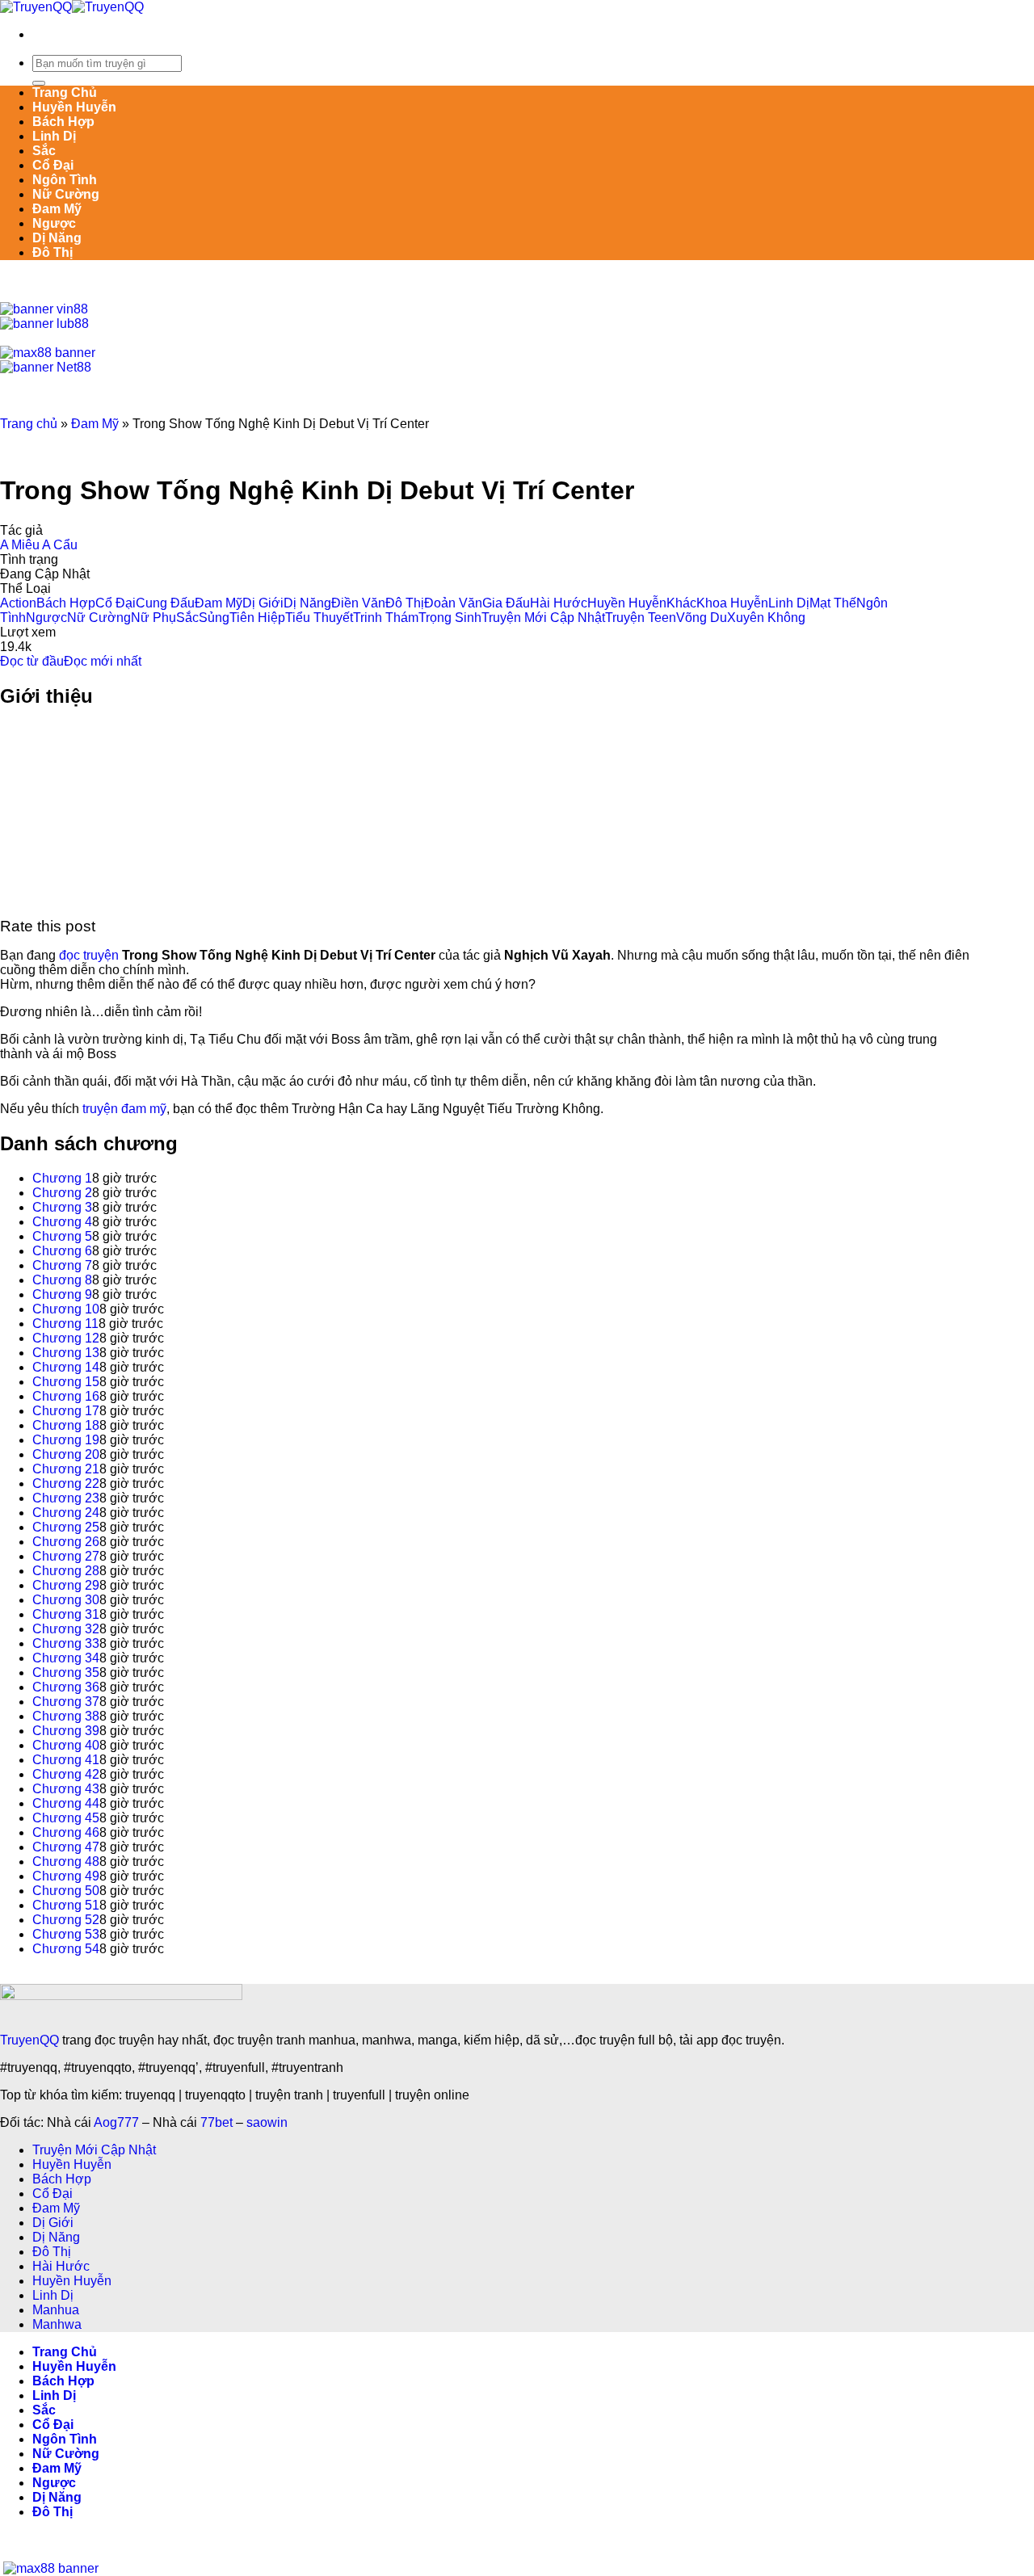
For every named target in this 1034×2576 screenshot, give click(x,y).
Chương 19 (66, 1440)
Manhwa (57, 2324)
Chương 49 (66, 1876)
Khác (681, 603)
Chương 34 (66, 1658)
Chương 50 (66, 1891)
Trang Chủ (65, 92)
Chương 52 (66, 1920)
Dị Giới (263, 603)
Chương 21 (66, 1469)
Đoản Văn (453, 603)
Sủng (214, 618)
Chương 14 (66, 1367)
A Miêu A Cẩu (39, 545)
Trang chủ (29, 424)
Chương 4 (62, 1222)
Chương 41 (66, 1760)
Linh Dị (54, 136)
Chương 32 (66, 1629)
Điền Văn (358, 603)
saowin (267, 2122)
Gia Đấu (506, 603)
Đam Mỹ (57, 209)
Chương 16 (66, 1396)
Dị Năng (57, 238)
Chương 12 (66, 1338)
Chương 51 (66, 1905)
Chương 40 (66, 1745)
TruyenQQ (29, 2040)
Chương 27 (66, 1556)
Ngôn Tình (65, 180)
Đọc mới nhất (103, 661)
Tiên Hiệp (257, 618)
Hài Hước (559, 603)
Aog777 (116, 2122)
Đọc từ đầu (32, 661)
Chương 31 (66, 1614)
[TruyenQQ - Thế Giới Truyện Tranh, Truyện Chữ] (72, 7)
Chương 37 (66, 1702)
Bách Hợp (63, 122)
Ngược (54, 223)
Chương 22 (66, 1483)
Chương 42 (66, 1774)
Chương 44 (66, 1803)
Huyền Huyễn (74, 107)
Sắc (44, 151)
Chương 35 (66, 1673)
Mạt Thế (833, 603)
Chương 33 (66, 1643)
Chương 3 (62, 1207)
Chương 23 (66, 1498)
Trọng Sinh (450, 618)
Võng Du (702, 618)
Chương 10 (66, 1309)
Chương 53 (66, 1934)
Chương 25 (66, 1527)
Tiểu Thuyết (319, 618)
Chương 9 (62, 1294)
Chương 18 (66, 1425)
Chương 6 (62, 1251)
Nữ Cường (66, 194)
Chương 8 (62, 1280)
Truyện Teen (641, 618)
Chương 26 (66, 1542)
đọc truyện (89, 955)
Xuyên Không (766, 618)
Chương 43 (66, 1789)
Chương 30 (66, 1600)
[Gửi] (39, 83)
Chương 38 (66, 1716)
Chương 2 (62, 1193)
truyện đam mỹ (124, 1109)
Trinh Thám (386, 618)
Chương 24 (66, 1513)
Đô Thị (53, 252)
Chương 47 (66, 1847)
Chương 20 (66, 1454)
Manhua (56, 2310)
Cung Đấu (165, 603)
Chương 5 (62, 1236)
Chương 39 (66, 1731)
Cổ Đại (53, 165)
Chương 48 (66, 1862)
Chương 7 (62, 1265)
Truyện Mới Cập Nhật (543, 618)
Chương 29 (66, 1585)
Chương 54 (66, 1949)
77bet (216, 2122)
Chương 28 (66, 1571)
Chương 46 (66, 1832)
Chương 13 (66, 1353)
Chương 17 (66, 1411)
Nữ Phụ (153, 618)
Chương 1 (62, 1178)
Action (18, 603)
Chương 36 (66, 1687)
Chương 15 (66, 1382)
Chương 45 (66, 1818)
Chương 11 (65, 1324)
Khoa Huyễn (732, 603)
